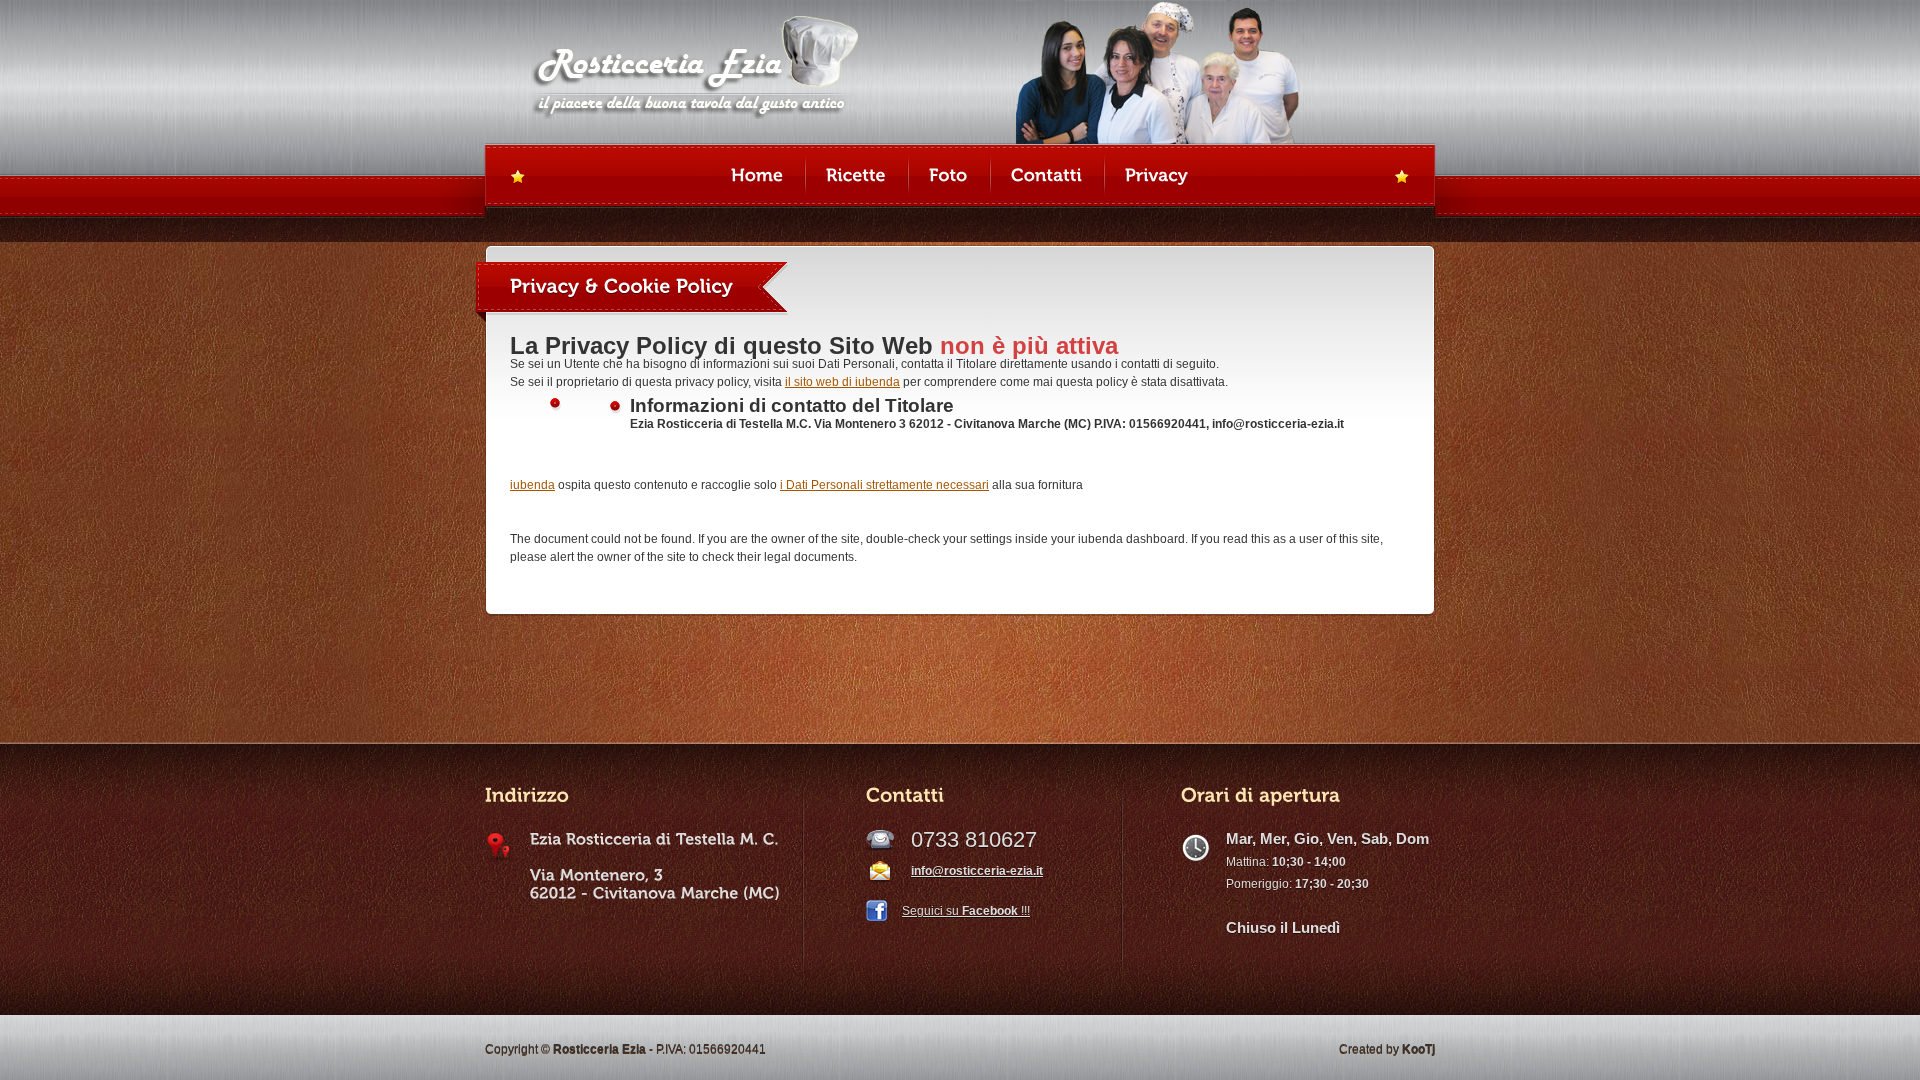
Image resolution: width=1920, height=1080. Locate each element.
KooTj (1418, 1049)
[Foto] (948, 177)
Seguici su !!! (966, 911)
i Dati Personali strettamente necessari (884, 485)
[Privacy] (1156, 177)
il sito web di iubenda (842, 382)
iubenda (532, 485)
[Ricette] (856, 177)
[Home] (757, 177)
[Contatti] (1046, 177)
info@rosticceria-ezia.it (977, 871)
